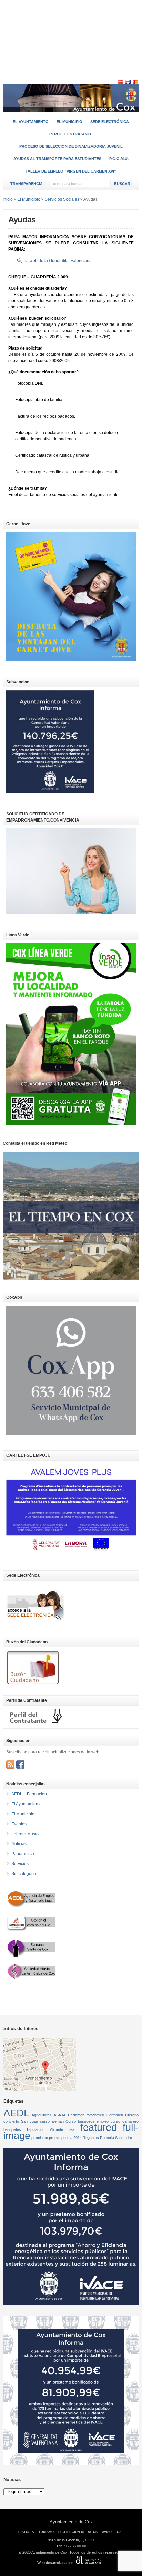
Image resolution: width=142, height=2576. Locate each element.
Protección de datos (78, 2532)
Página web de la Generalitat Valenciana (53, 261)
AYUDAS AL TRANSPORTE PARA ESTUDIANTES (57, 159)
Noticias (19, 1844)
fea (72, 2129)
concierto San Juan (21, 2121)
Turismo (46, 2532)
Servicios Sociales (62, 199)
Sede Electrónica (110, 122)
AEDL (16, 2113)
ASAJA (60, 2115)
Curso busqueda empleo (87, 2121)
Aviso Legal (113, 2532)
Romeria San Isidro (116, 2138)
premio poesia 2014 (65, 2138)
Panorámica (23, 1854)
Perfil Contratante (71, 134)
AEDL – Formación (29, 1794)
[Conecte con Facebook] (20, 1764)
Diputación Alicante (45, 2129)
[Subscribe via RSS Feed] (10, 1764)
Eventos (19, 1824)
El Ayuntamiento (31, 122)
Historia (26, 2532)
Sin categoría (24, 1874)
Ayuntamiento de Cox (71, 2522)
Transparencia (27, 184)
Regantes (91, 2138)
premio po (40, 2138)
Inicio (8, 199)
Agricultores (42, 2115)
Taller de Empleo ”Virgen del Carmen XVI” (71, 171)
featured (99, 2127)
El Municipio (69, 122)
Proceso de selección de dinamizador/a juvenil (71, 146)
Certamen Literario (123, 2115)
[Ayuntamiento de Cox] (71, 109)
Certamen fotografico (86, 2115)
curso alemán (52, 2121)
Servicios (20, 1864)
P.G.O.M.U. (119, 159)
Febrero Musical (27, 1834)
